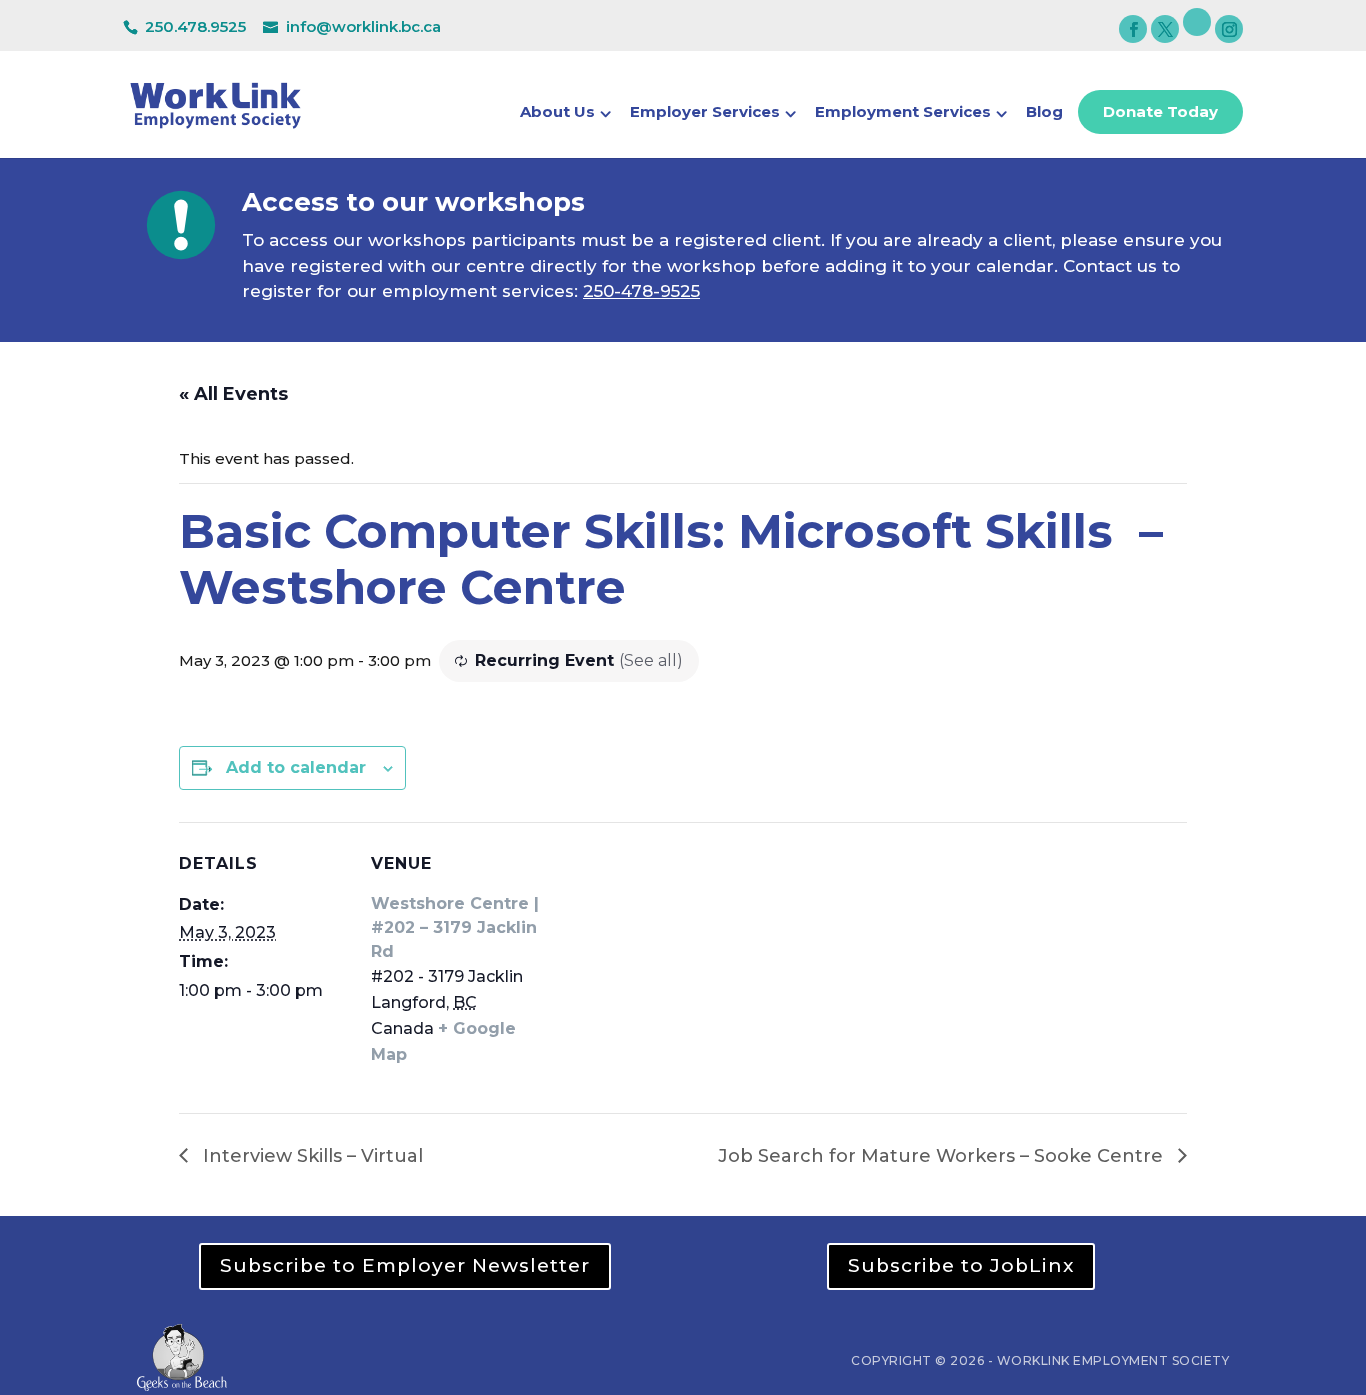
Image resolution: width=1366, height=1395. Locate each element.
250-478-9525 (641, 291)
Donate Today (1160, 111)
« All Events (233, 394)
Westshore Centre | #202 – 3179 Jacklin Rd (455, 927)
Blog (1044, 113)
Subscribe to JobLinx (961, 1265)
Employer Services (705, 113)
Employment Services (903, 113)
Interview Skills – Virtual (310, 1156)
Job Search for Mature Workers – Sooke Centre (943, 1156)
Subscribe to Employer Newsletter (405, 1265)
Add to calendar (296, 767)
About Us (557, 113)
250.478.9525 (195, 26)
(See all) (651, 660)
